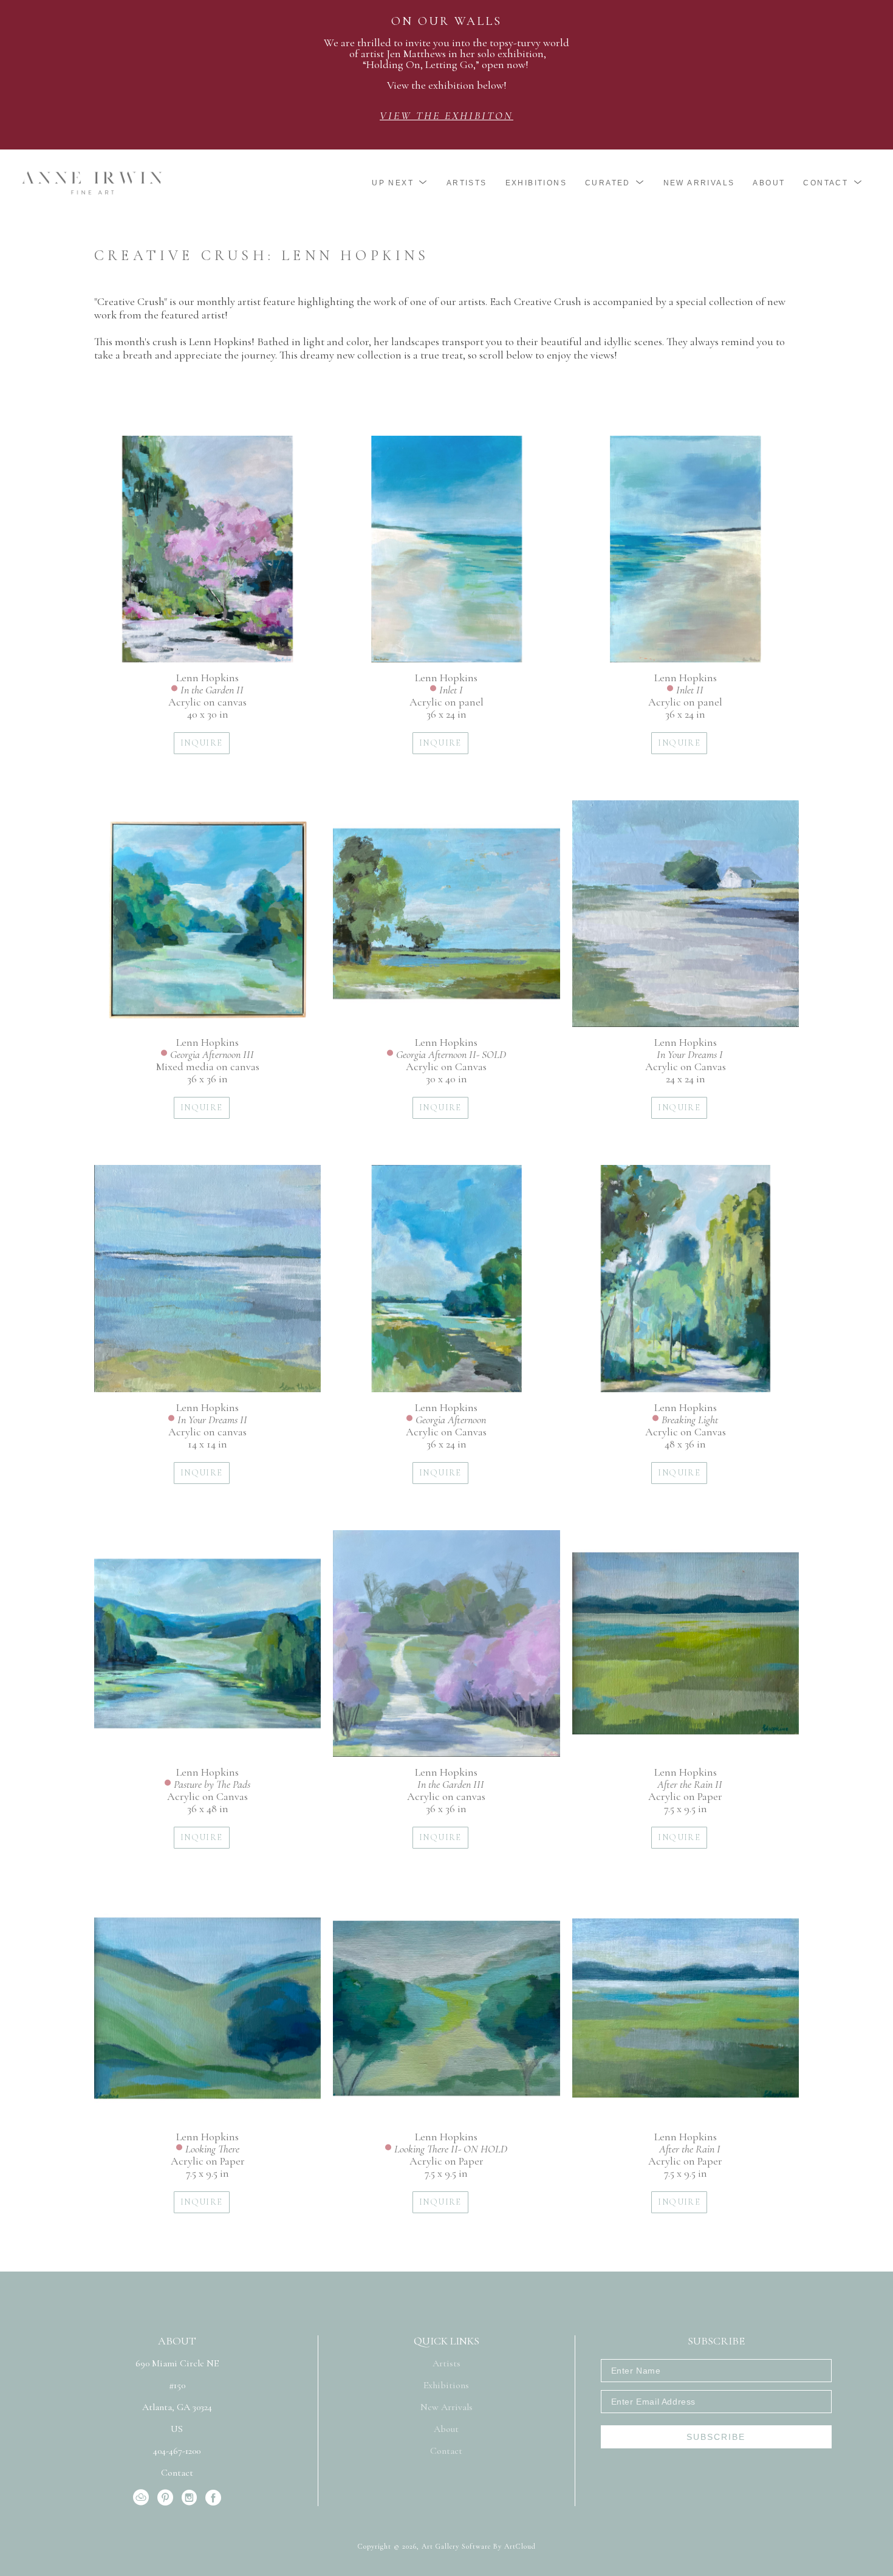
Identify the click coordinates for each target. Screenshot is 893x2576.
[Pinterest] (167, 2498)
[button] (400, 183)
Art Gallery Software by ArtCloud (479, 2546)
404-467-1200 (177, 2451)
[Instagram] (191, 2498)
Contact (177, 2473)
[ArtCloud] (143, 2498)
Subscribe (716, 2437)
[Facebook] (213, 2498)
